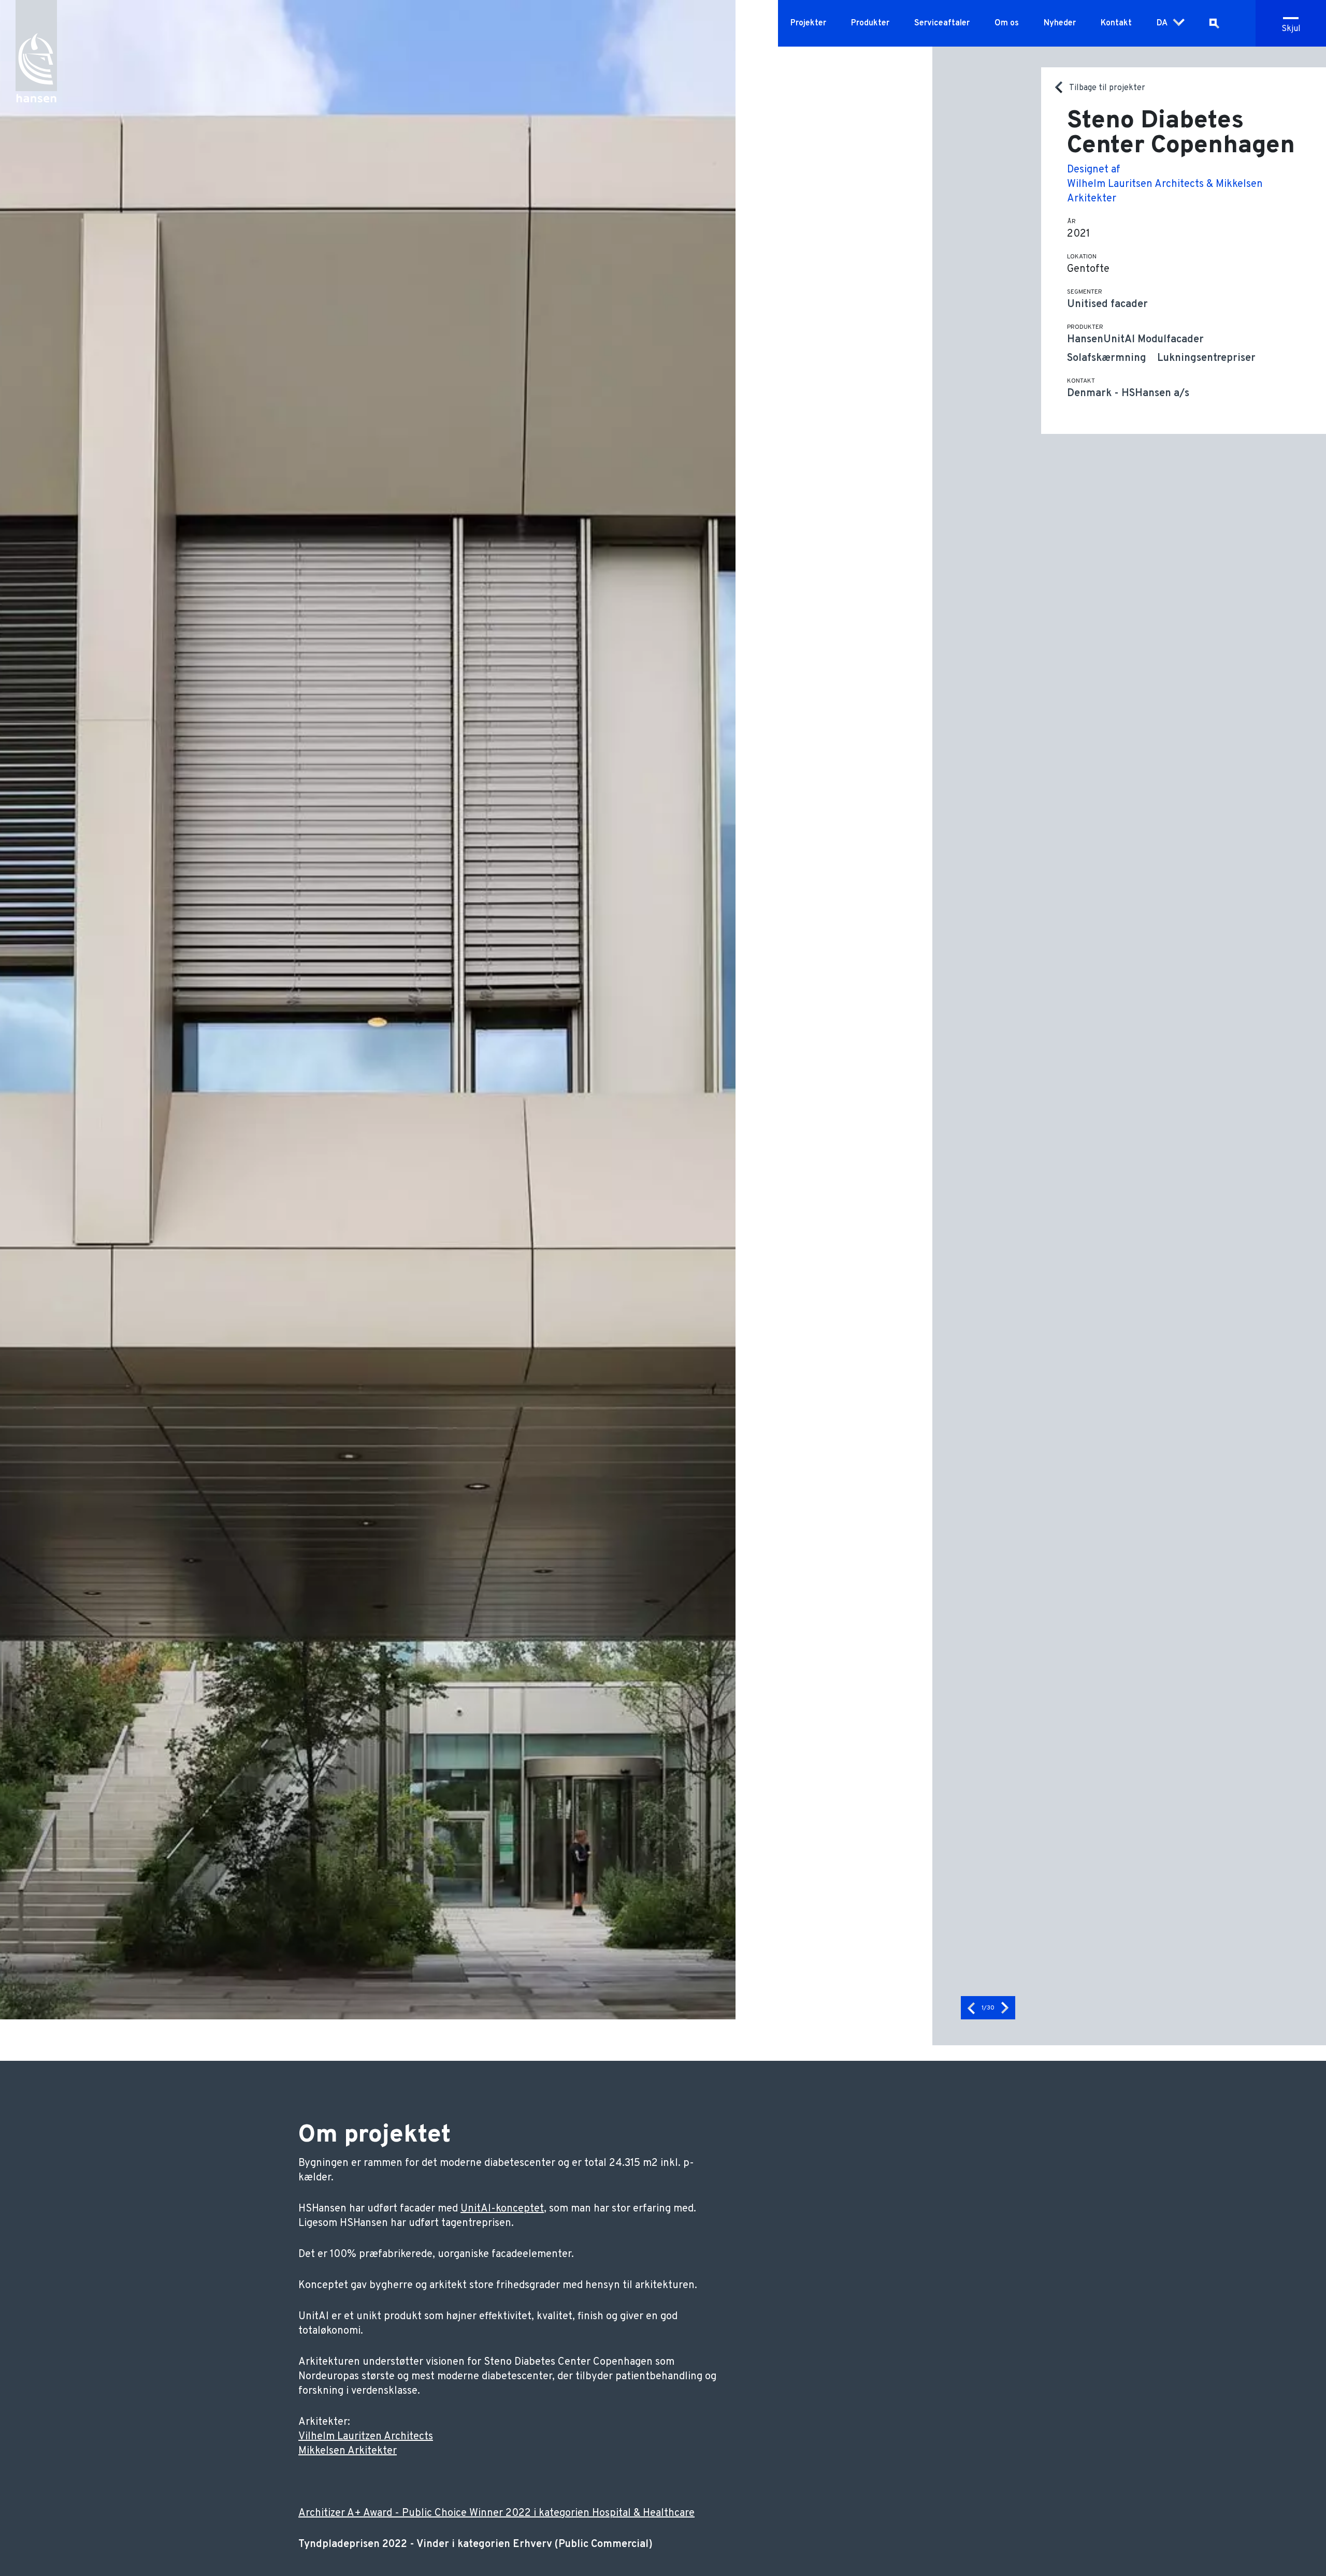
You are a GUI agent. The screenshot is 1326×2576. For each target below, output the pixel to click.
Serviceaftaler (942, 23)
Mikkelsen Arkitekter (348, 2451)
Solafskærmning (1107, 358)
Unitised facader (1107, 304)
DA (1162, 23)
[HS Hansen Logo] (36, 47)
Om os (1007, 23)
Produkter (870, 23)
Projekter (808, 23)
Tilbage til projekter (1107, 88)
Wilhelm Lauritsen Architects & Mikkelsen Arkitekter (1165, 192)
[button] (971, 2008)
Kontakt (1116, 23)
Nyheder (1060, 23)
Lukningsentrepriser (1206, 358)
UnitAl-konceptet (502, 2209)
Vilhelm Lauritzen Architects (366, 2437)
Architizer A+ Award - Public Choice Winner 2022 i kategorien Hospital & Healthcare (496, 2513)
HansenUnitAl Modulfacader (1135, 340)
